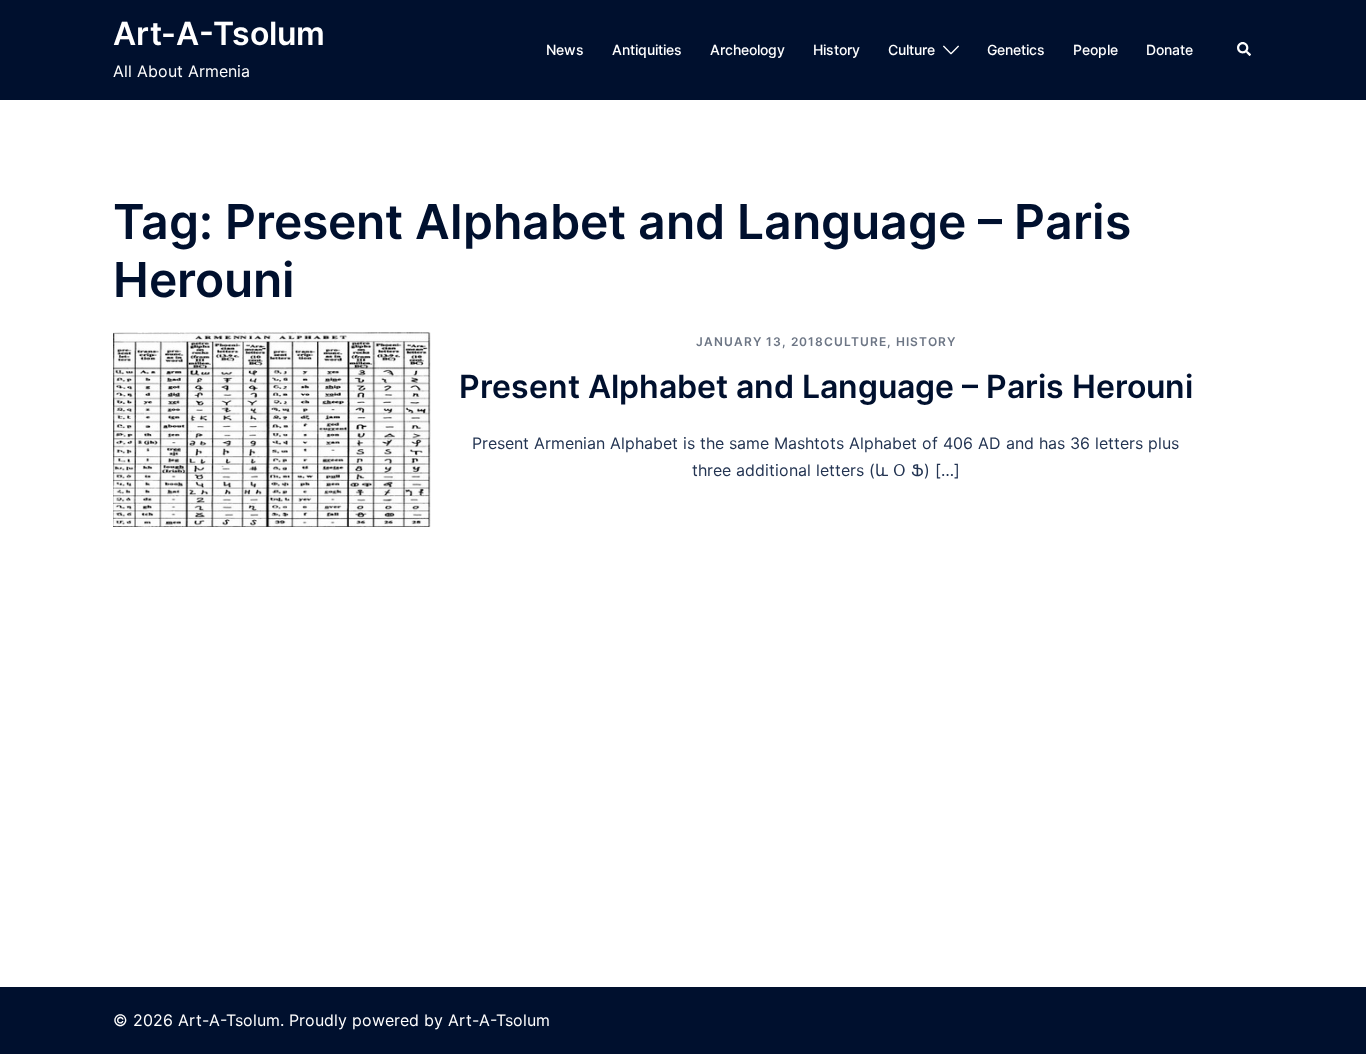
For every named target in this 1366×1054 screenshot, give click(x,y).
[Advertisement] (683, 677)
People (1095, 49)
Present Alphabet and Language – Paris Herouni (826, 386)
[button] (1245, 50)
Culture (911, 49)
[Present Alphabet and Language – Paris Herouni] (272, 429)
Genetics (1016, 49)
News (565, 49)
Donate (1169, 49)
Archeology (747, 49)
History (836, 49)
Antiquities (647, 49)
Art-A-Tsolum (219, 33)
